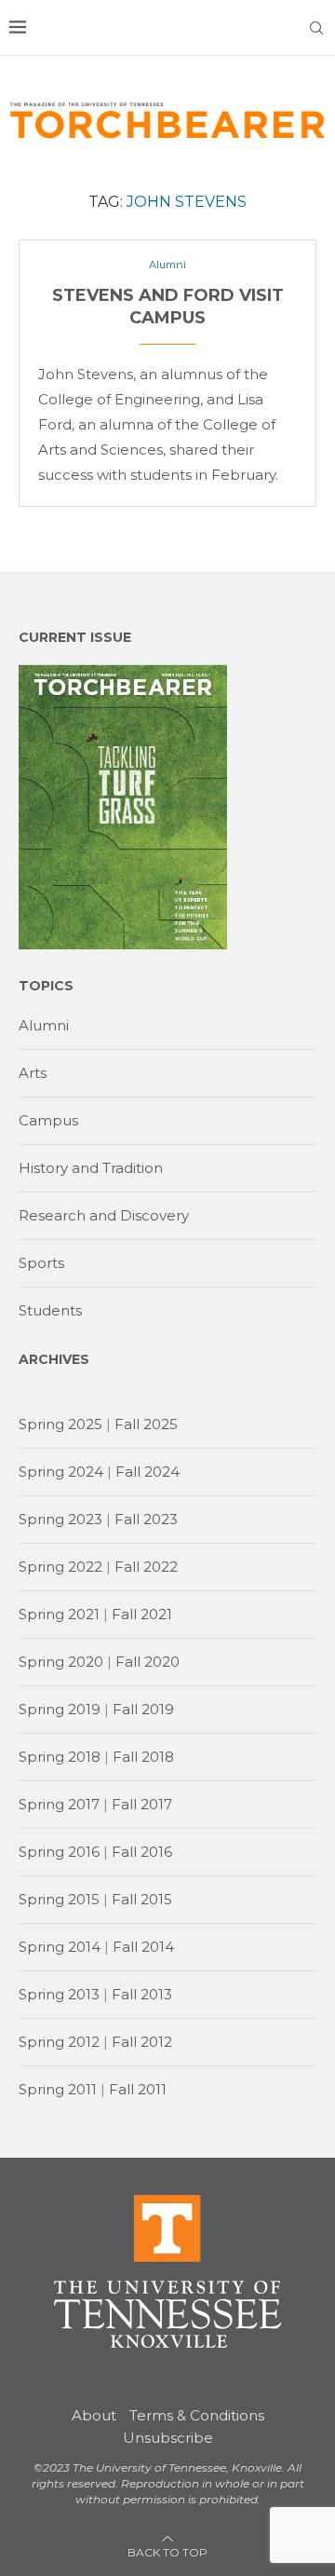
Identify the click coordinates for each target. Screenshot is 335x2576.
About (94, 2415)
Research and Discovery (104, 1215)
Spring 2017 (59, 1804)
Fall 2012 (142, 2042)
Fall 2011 (138, 2089)
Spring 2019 (60, 1709)
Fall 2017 (142, 1804)
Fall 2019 (143, 1709)
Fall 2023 (146, 1519)
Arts (33, 1073)
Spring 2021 (59, 1614)
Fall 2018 (143, 1757)
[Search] (316, 28)
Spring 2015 (59, 1899)
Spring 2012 (59, 2042)
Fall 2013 (142, 1994)
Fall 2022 (146, 1567)
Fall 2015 (142, 1899)
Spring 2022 (60, 1567)
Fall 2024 (147, 1472)
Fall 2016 (142, 1852)
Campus (48, 1120)
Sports (41, 1263)
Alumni (44, 1025)
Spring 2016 (59, 1852)
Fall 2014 (143, 1947)
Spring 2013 (59, 1994)
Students (50, 1310)
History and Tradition (91, 1168)
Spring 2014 (60, 1947)
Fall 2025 (146, 1424)
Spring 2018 (60, 1757)
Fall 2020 (147, 1662)
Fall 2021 (142, 1614)
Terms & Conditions (197, 2415)
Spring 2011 (58, 2089)
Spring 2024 (61, 1472)
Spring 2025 (60, 1424)
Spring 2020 (61, 1662)
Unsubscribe (168, 2438)
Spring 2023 (60, 1519)
